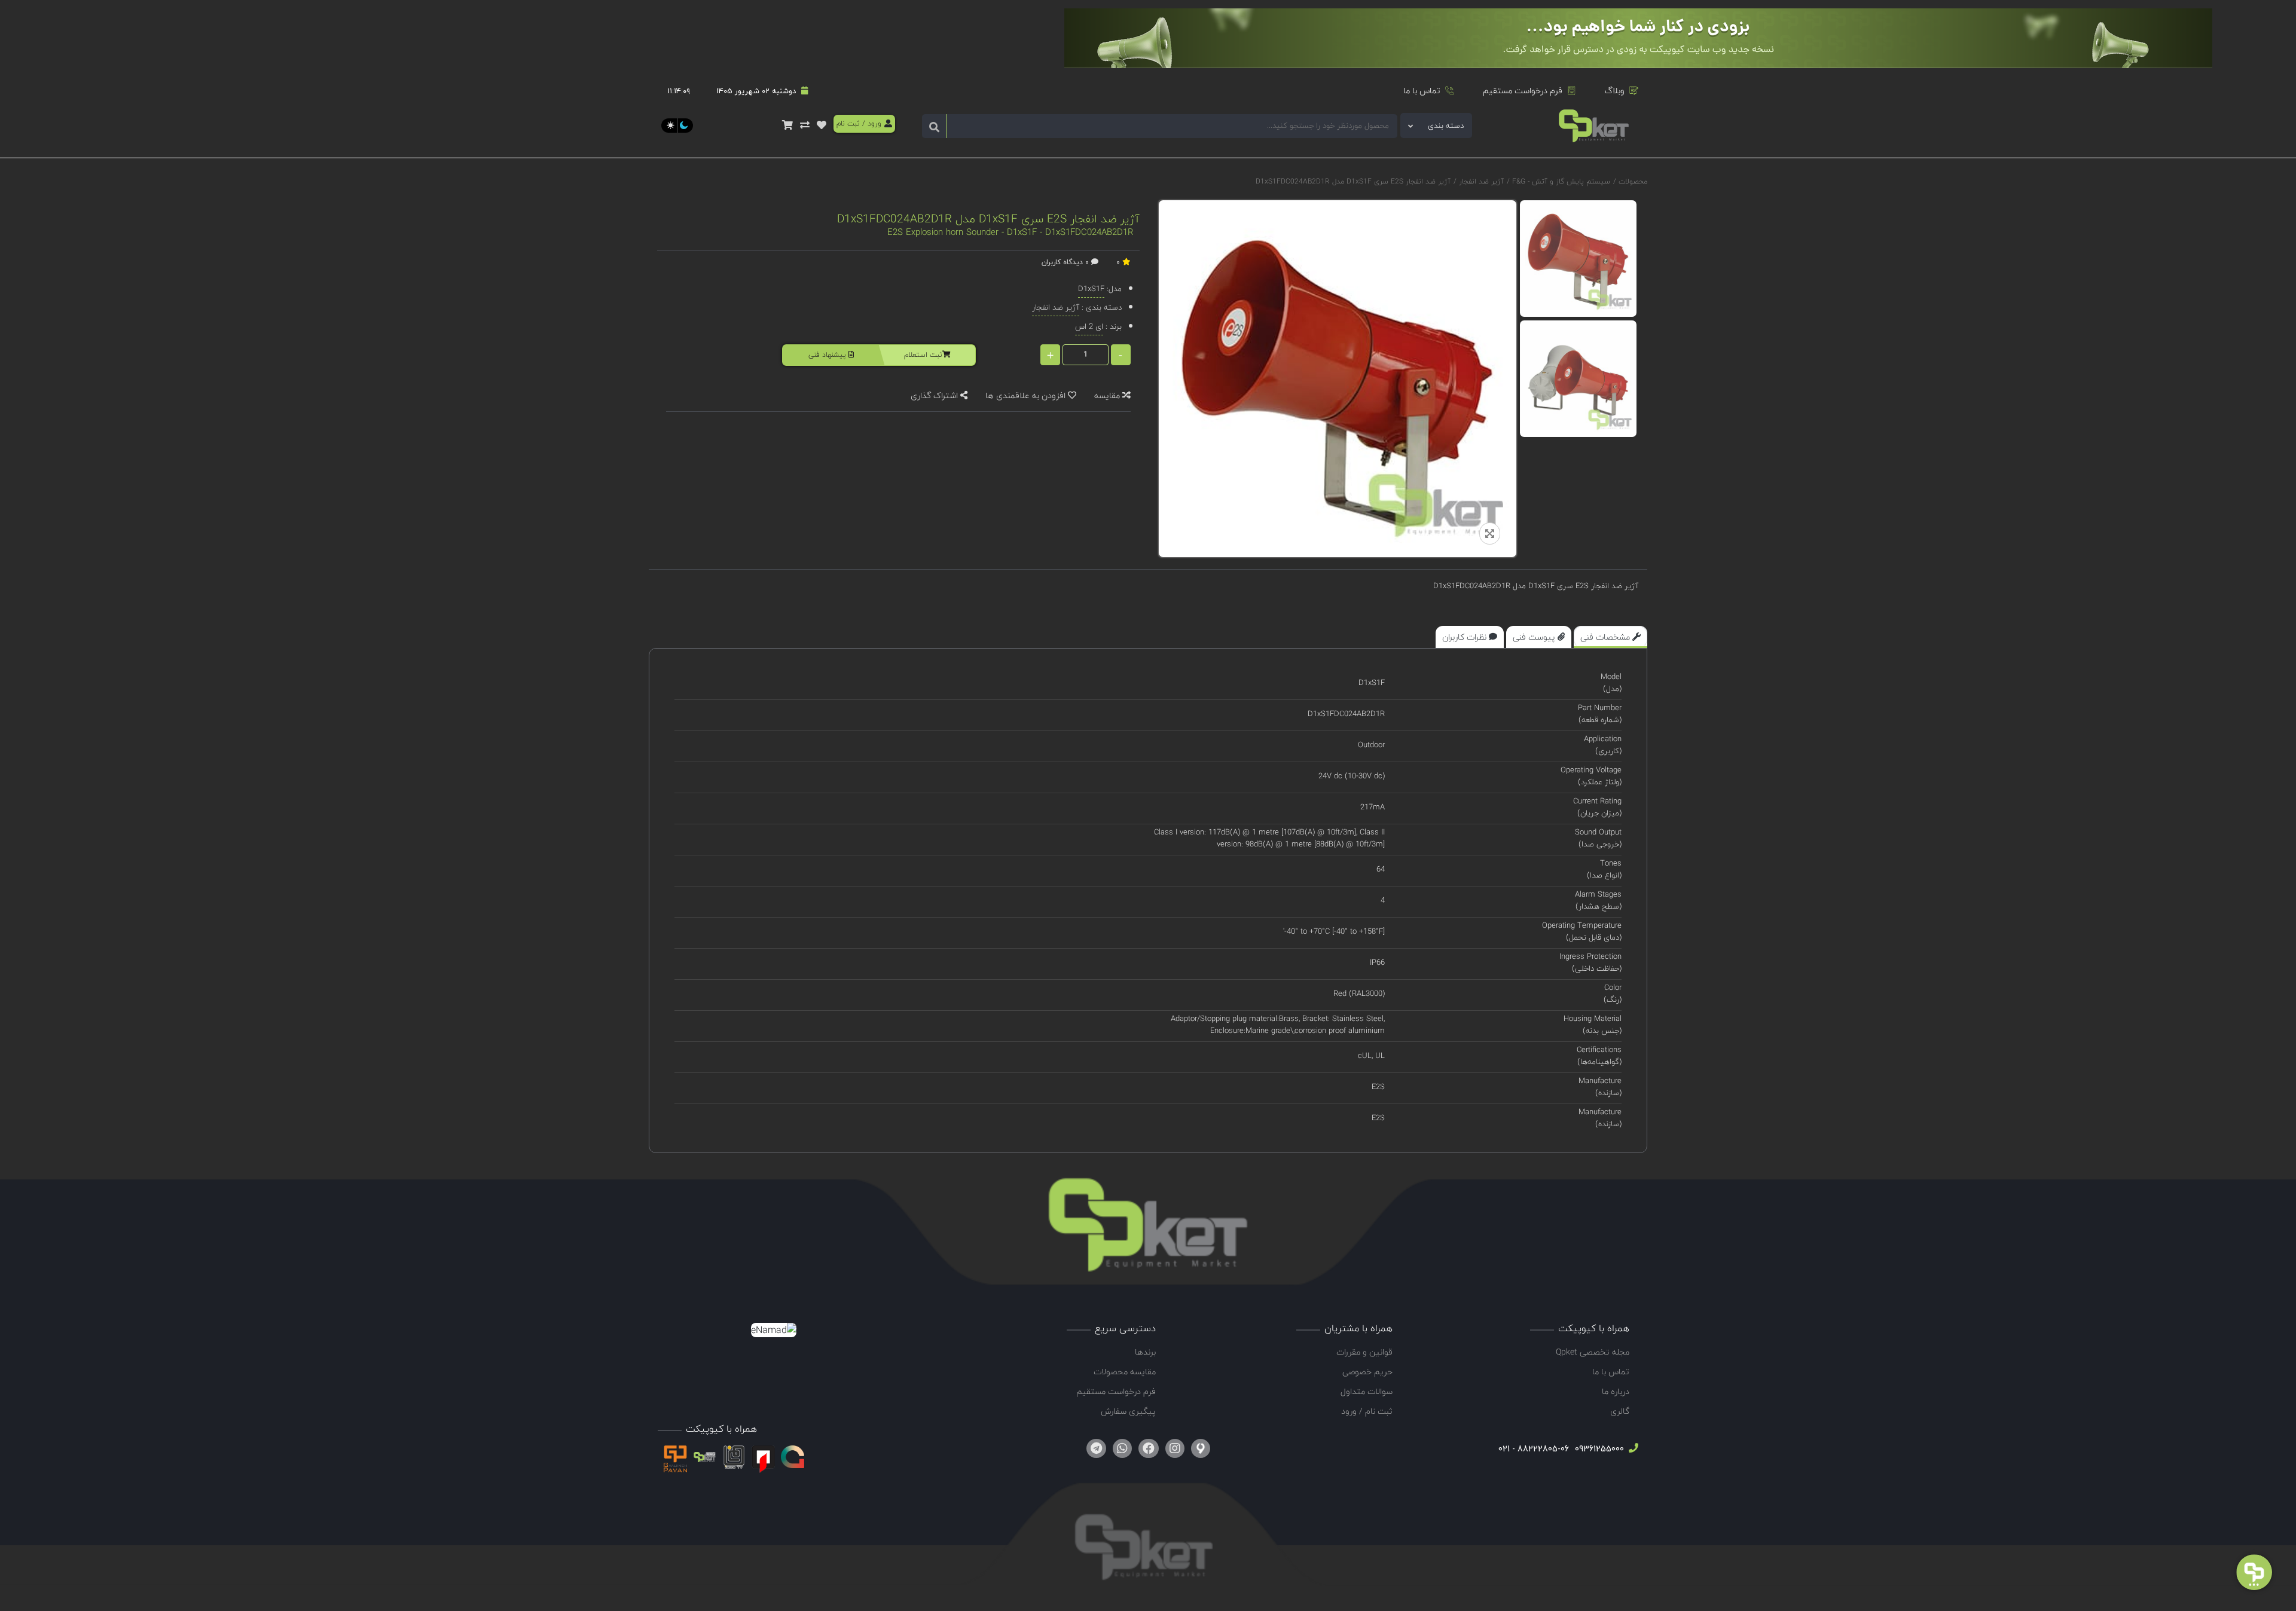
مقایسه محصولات (1125, 1372)
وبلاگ (1615, 91)
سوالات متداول (1367, 1391)
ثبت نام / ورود (1367, 1411)
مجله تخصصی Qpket (1593, 1352)
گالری (1620, 1411)
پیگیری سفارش (1128, 1411)
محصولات (1633, 181)
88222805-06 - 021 (1534, 1449)
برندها (1145, 1352)
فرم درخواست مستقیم (1523, 91)
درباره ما (1616, 1391)
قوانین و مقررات (1364, 1352)
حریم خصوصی (1367, 1372)
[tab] (1610, 637)
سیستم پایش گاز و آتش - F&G (1560, 181)
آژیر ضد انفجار (1480, 181)
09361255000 (1598, 1449)
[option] (1578, 259)
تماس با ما (1422, 91)
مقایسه (1108, 395)
